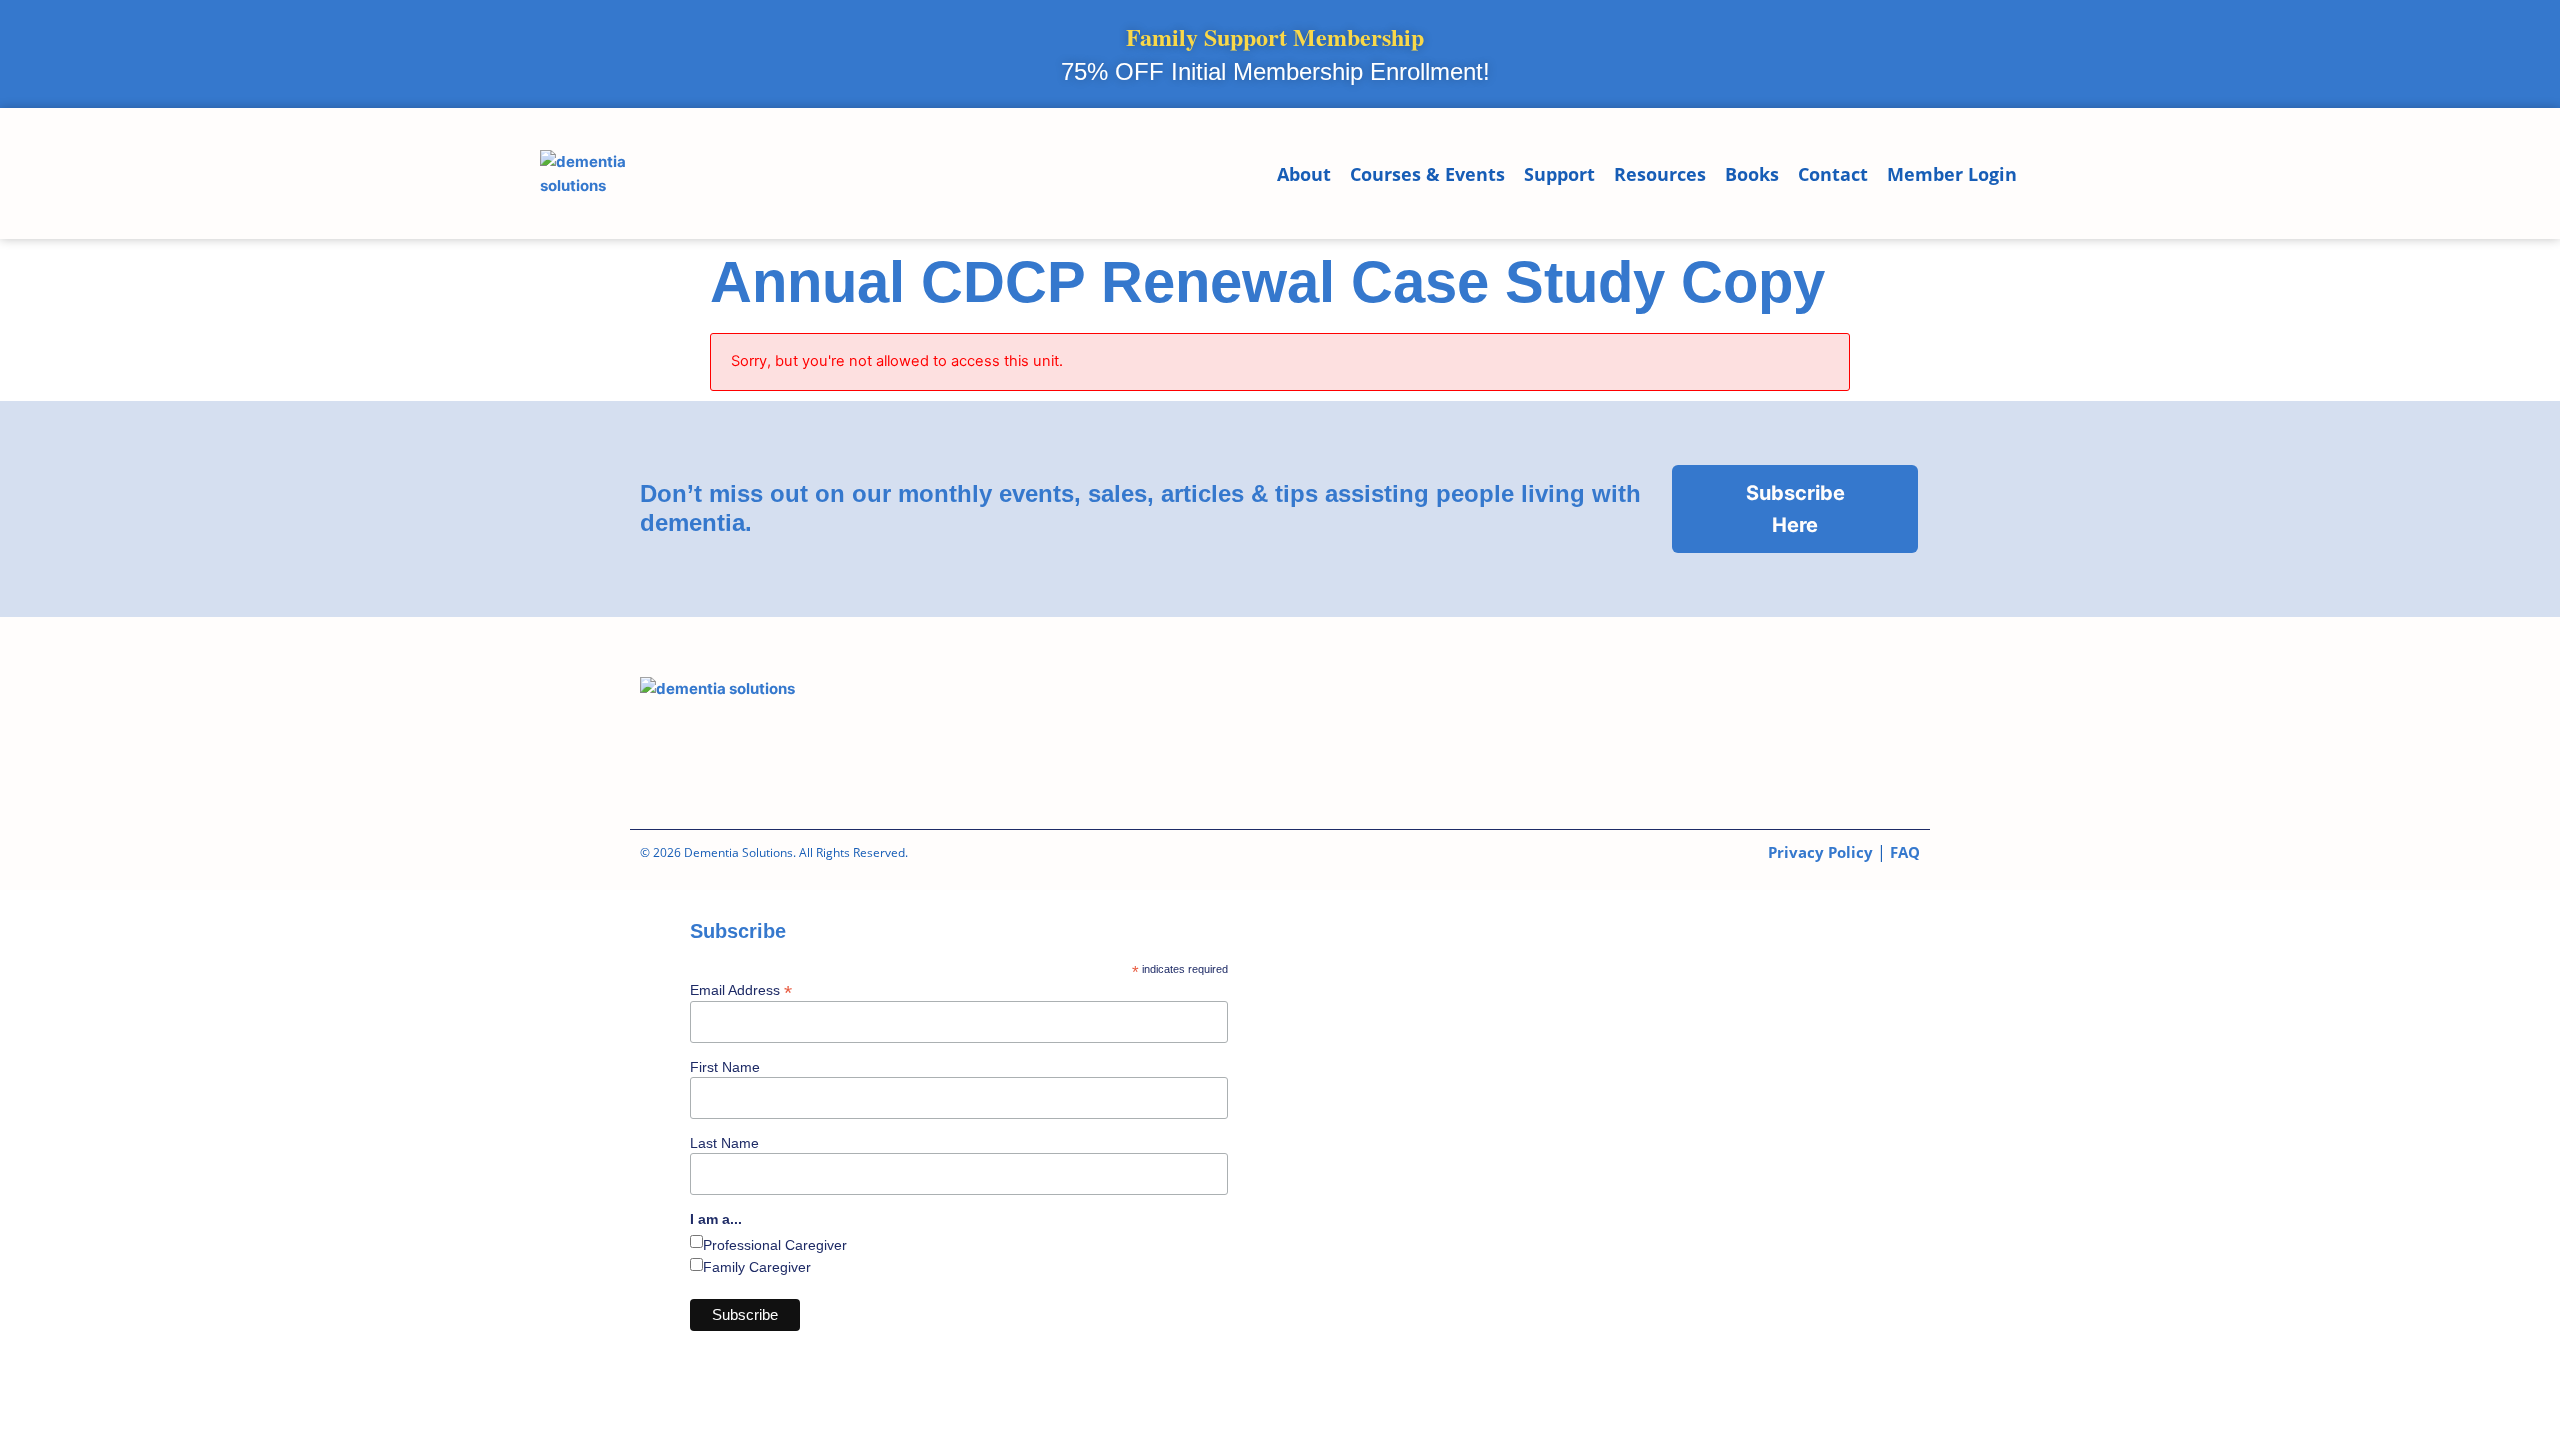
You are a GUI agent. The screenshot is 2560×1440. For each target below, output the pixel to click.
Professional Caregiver (775, 1245)
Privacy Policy (1820, 852)
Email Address (741, 989)
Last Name (724, 1143)
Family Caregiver (757, 1267)
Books (1752, 174)
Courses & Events (1427, 174)
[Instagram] (1662, 720)
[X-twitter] (1775, 720)
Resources (1660, 174)
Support (1559, 174)
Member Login (1952, 174)
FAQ (1905, 852)
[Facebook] (1436, 720)
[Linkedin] (1549, 720)
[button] (2034, 174)
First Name (725, 1067)
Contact (1833, 174)
